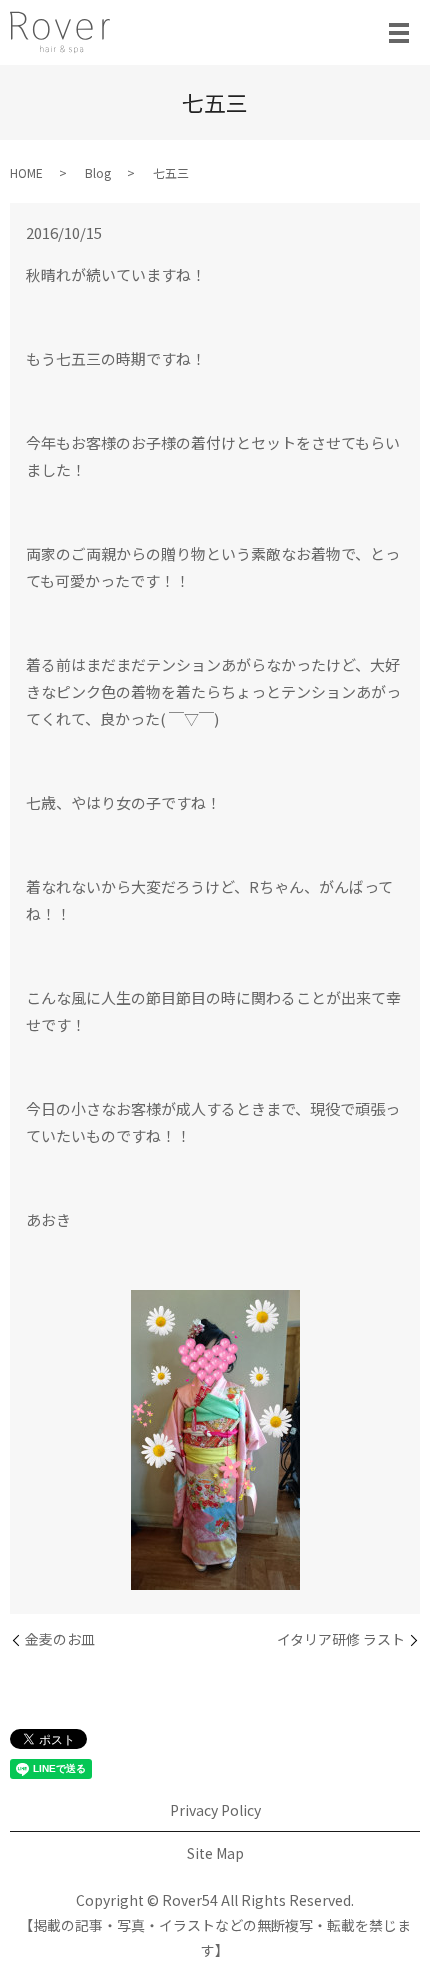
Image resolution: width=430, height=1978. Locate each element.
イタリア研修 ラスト (341, 1639)
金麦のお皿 (60, 1639)
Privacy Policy (215, 1810)
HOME (26, 172)
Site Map (215, 1853)
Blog (98, 172)
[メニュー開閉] (399, 33)
